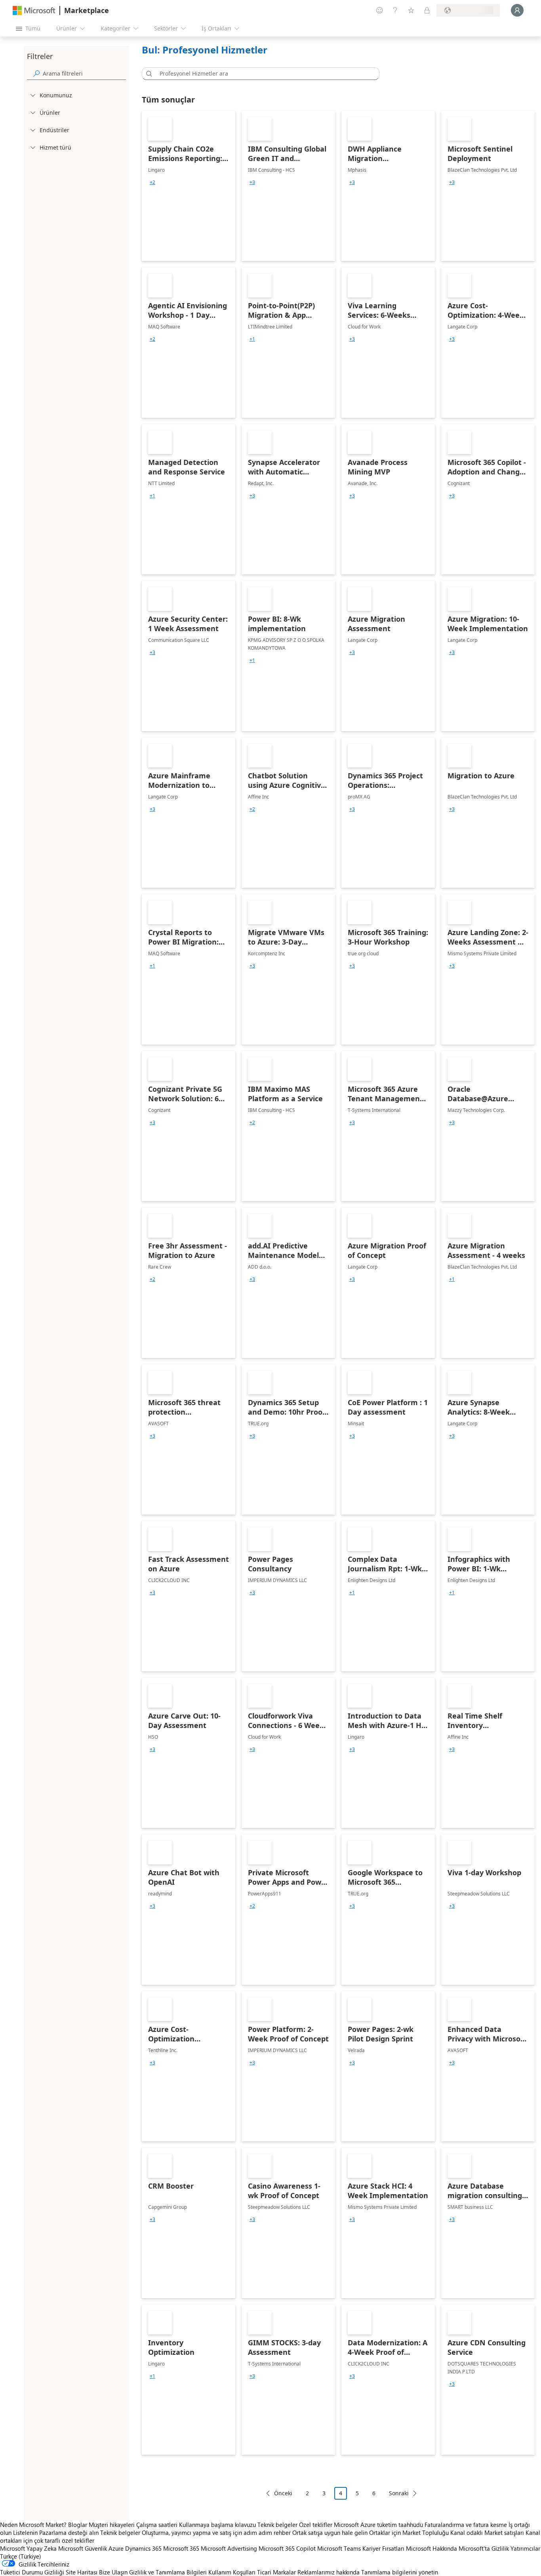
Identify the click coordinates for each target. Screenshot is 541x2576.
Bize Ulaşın (113, 2572)
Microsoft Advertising (229, 2548)
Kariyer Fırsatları (383, 2548)
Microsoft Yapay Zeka (28, 2548)
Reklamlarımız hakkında (329, 2572)
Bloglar (78, 2525)
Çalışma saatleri (157, 2525)
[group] (152, 182)
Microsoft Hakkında (431, 2548)
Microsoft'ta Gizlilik (484, 2548)
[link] (189, 186)
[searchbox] (84, 73)
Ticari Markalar (276, 2572)
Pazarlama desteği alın (69, 2532)
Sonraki (399, 2493)
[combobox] (263, 74)
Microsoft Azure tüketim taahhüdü (379, 2525)
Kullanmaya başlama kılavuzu (217, 2525)
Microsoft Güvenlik (83, 2548)
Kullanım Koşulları (232, 2572)
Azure (116, 2548)
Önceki (283, 2493)
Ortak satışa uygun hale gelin (330, 2532)
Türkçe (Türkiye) (21, 2556)
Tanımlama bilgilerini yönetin (400, 2572)
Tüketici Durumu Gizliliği (32, 2572)
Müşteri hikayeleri (112, 2525)
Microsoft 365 (181, 2548)
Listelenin (25, 2532)
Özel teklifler (316, 2525)
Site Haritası (82, 2572)
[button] (148, 74)
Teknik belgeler (277, 2525)
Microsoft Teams (339, 2548)
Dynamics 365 (143, 2548)
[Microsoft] (34, 10)
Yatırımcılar (525, 2548)
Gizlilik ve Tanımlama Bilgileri (168, 2572)
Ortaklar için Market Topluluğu (409, 2532)
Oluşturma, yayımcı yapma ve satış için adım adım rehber (216, 2532)
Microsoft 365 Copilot (287, 2548)
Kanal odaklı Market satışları (487, 2532)
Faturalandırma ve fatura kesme (466, 2525)
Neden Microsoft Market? (33, 2525)
